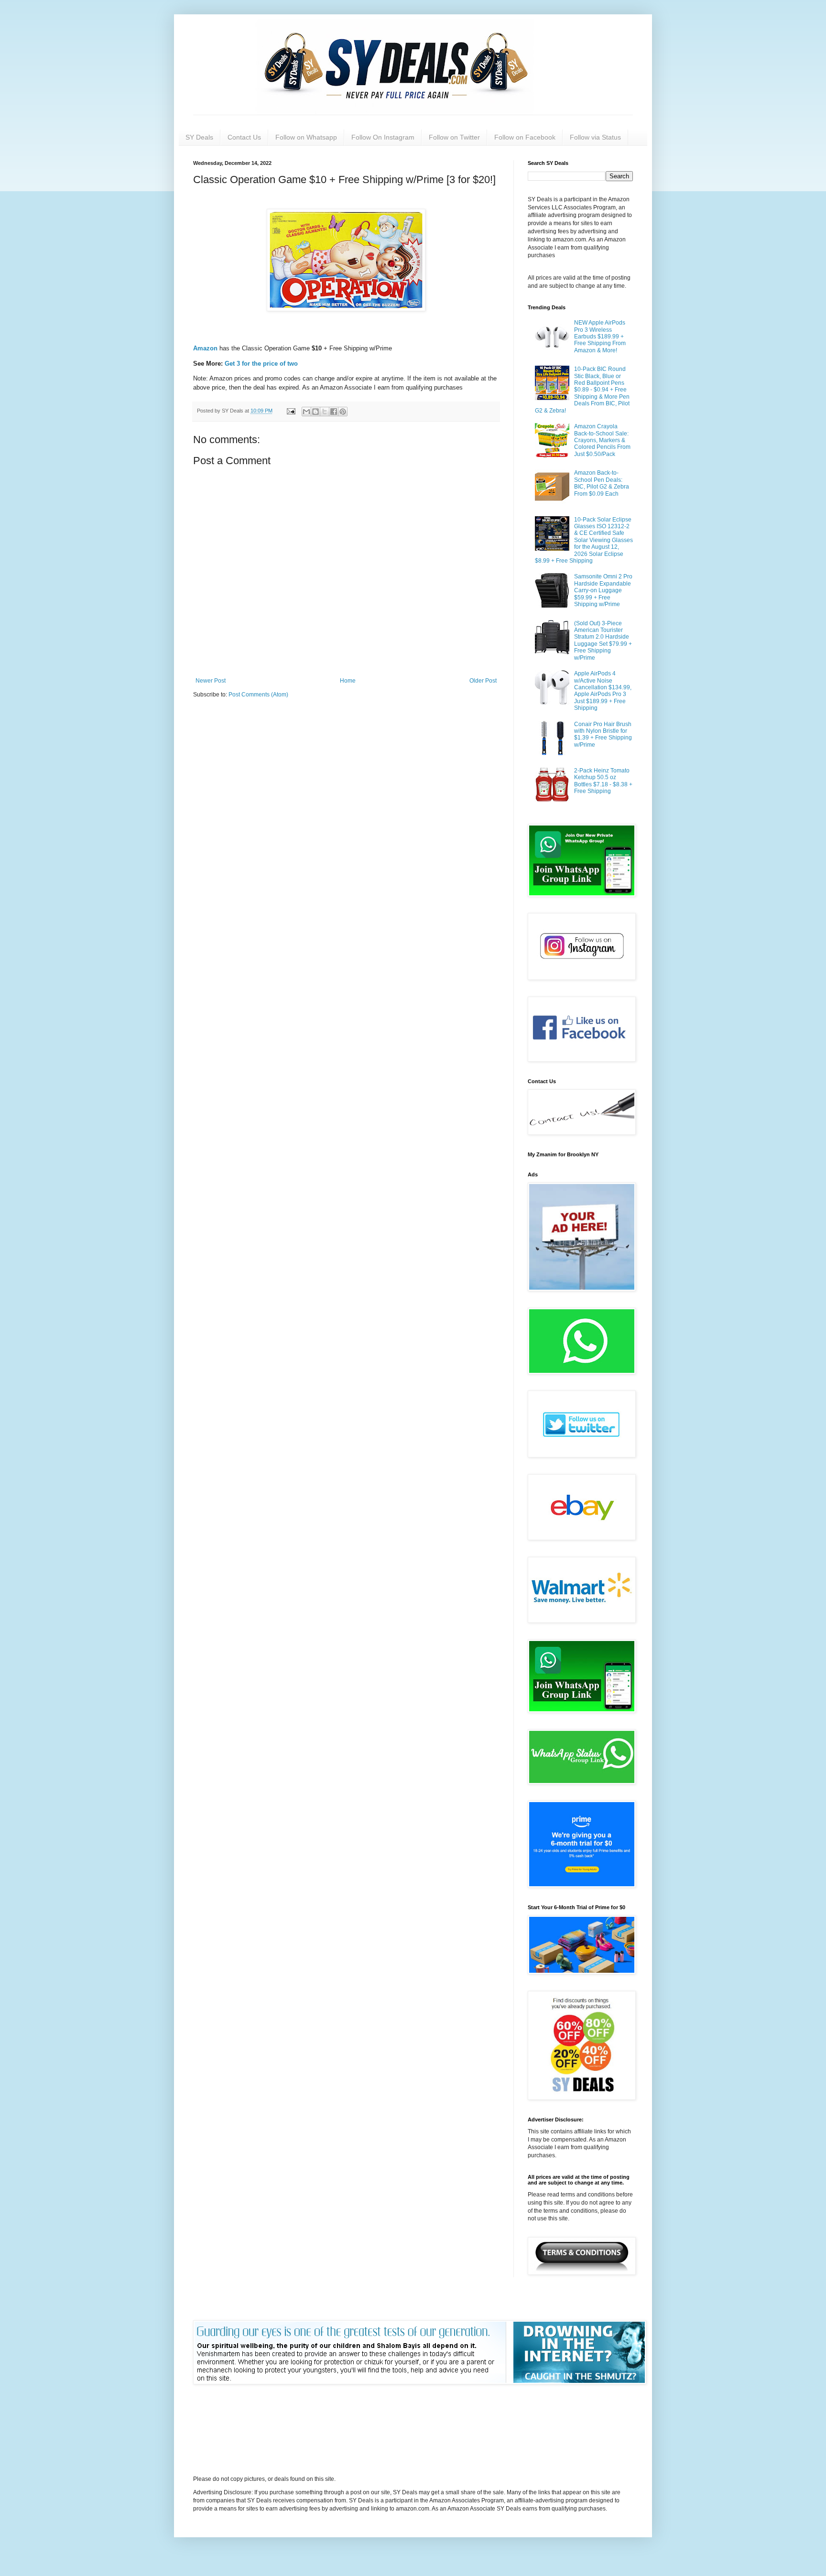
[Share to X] (325, 412)
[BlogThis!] (315, 412)
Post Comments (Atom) (258, 695)
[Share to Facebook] (334, 412)
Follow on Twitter (454, 137)
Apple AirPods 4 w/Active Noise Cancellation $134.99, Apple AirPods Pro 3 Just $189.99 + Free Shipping (603, 691)
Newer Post (211, 681)
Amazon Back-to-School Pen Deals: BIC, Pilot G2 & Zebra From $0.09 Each (602, 483)
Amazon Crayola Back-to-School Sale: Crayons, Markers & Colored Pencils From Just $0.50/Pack (602, 440)
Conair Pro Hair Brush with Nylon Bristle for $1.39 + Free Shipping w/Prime (603, 734)
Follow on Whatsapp (306, 137)
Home (348, 681)
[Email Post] (291, 411)
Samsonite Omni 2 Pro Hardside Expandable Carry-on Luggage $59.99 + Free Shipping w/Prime (603, 590)
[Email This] (306, 412)
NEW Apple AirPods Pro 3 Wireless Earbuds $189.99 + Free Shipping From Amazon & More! (600, 337)
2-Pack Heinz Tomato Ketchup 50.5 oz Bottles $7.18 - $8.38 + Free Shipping (603, 781)
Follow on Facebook (525, 137)
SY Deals (199, 137)
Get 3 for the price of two (261, 364)
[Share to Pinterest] (343, 412)
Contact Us (244, 137)
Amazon (206, 348)
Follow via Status (595, 137)
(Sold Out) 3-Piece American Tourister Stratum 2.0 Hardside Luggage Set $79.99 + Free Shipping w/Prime (603, 641)
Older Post (483, 681)
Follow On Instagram (383, 137)
